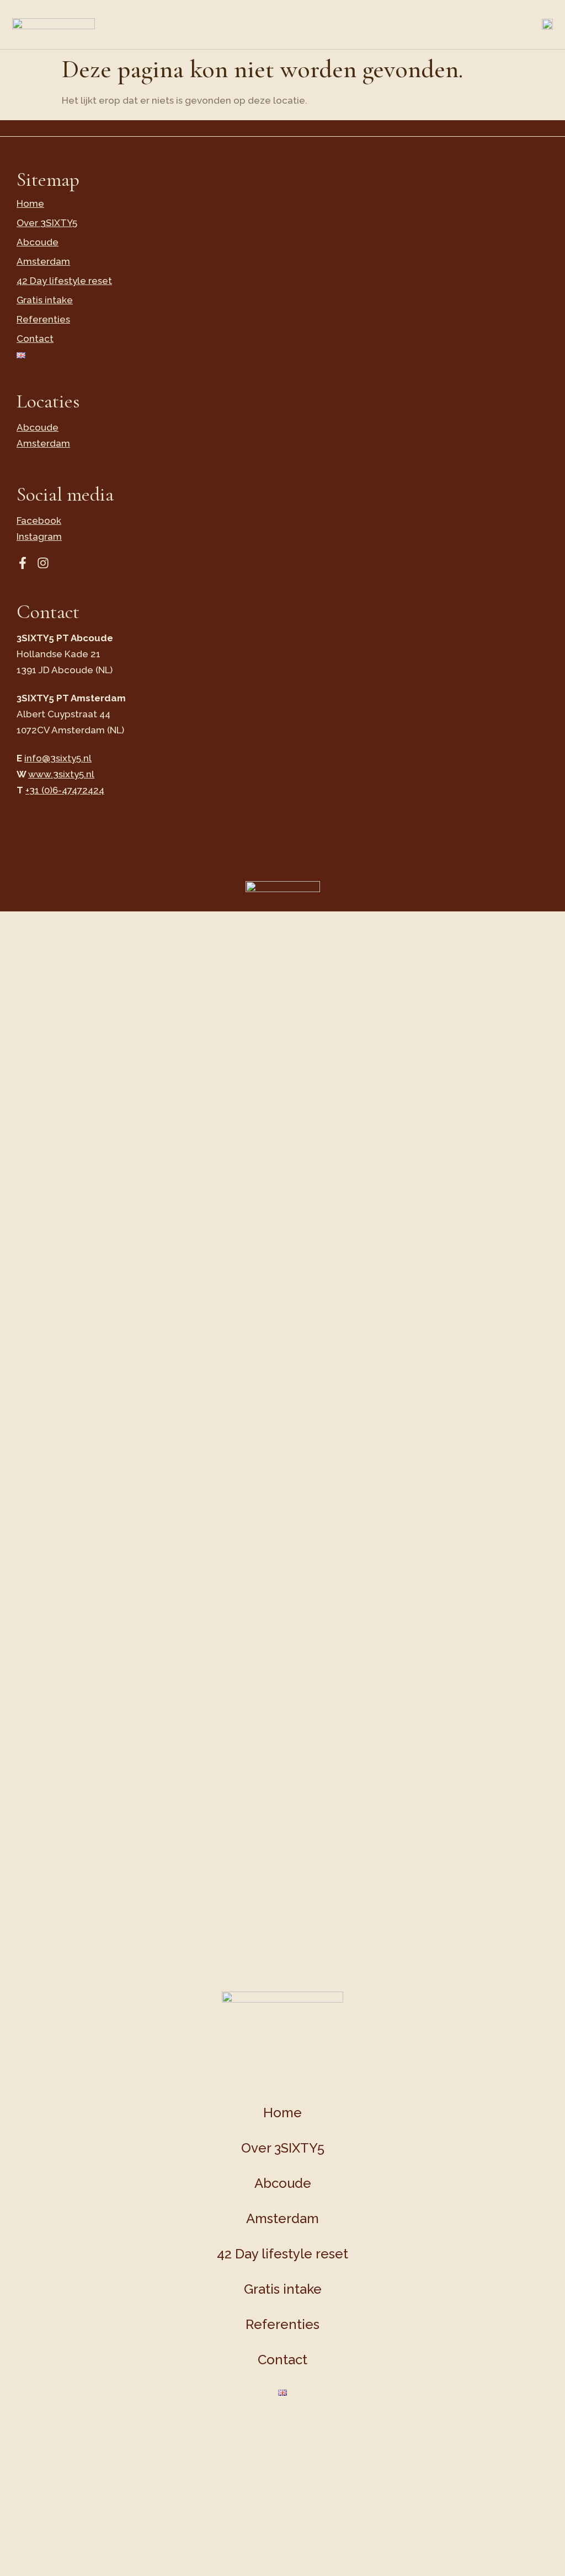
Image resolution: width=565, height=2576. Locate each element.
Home (30, 203)
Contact (35, 339)
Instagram (39, 536)
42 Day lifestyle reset (64, 281)
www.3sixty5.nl (61, 774)
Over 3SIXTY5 (47, 223)
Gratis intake (45, 300)
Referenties (43, 319)
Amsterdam (43, 261)
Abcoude (38, 242)
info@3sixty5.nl (58, 758)
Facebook (39, 520)
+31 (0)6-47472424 (65, 790)
